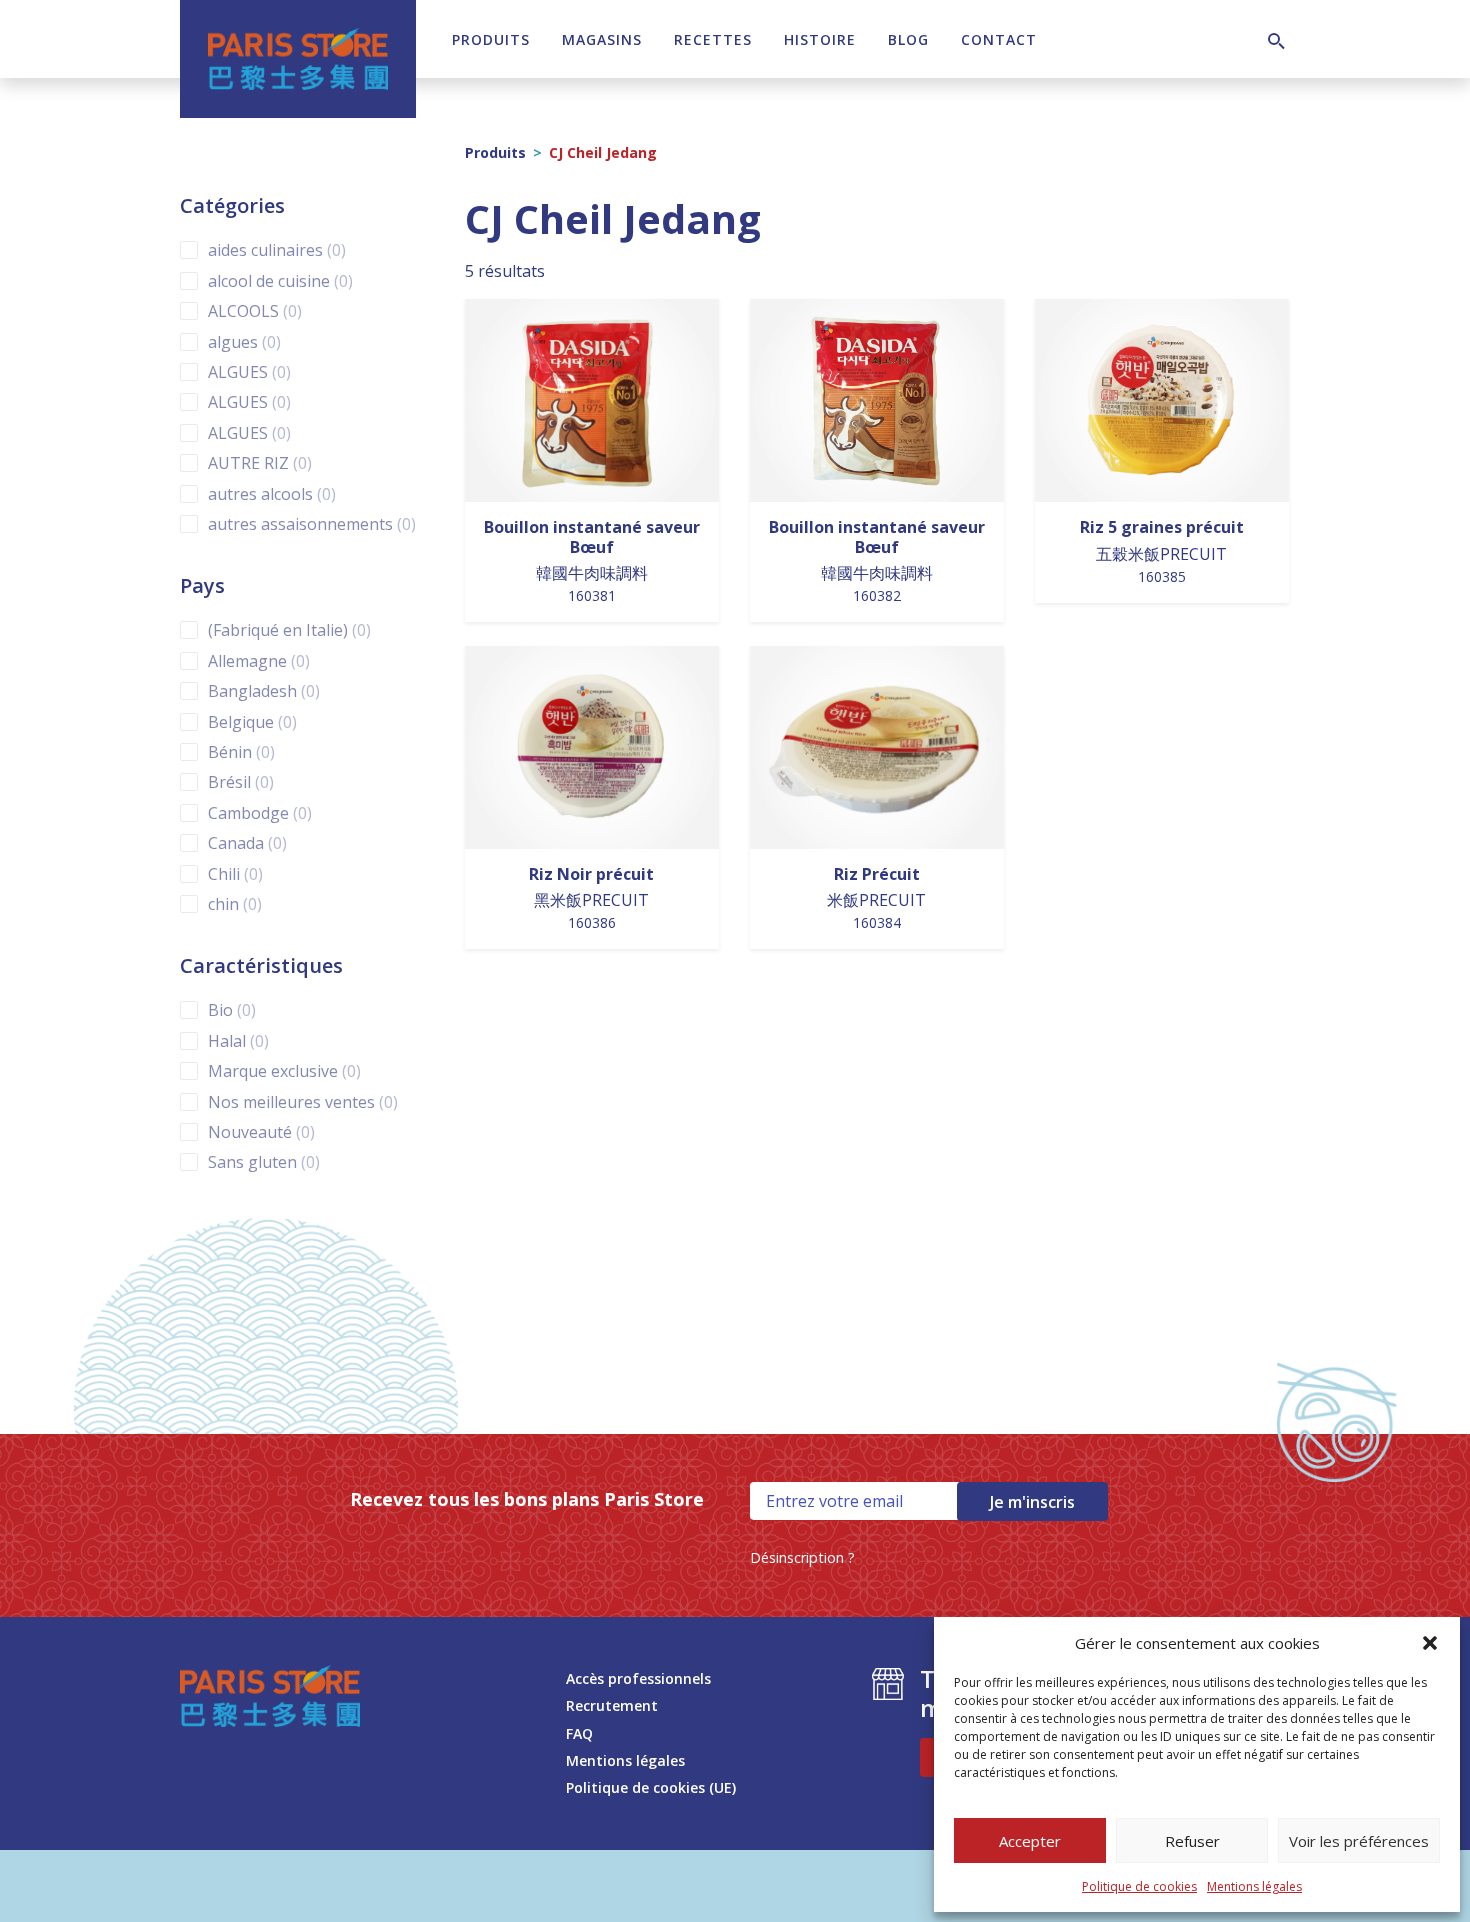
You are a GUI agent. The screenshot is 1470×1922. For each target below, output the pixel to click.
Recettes (713, 39)
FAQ (579, 1733)
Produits (491, 39)
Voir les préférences (1359, 1841)
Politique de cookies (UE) (651, 1787)
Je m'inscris (1032, 1502)
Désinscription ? (802, 1557)
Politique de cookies (1139, 1886)
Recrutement (612, 1705)
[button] (1430, 1643)
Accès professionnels (638, 1678)
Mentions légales (1254, 1886)
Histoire (820, 39)
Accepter (1030, 1841)
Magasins (602, 39)
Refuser (1192, 1841)
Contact (999, 39)
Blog (908, 39)
